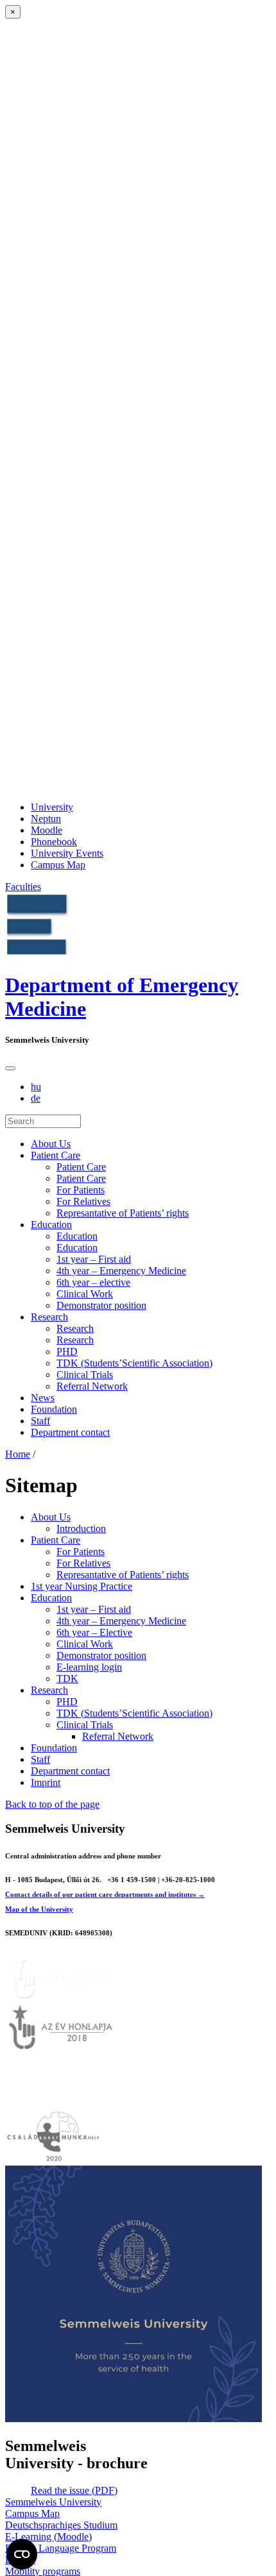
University (52, 807)
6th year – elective (93, 1282)
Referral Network (92, 1386)
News (43, 1398)
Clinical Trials (85, 1375)
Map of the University (39, 1909)
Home (18, 1454)
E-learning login (89, 1667)
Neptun (46, 819)
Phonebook (54, 842)
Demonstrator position (101, 1305)
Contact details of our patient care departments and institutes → (105, 1894)
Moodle (47, 830)
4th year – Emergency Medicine (121, 1271)
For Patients (81, 1190)
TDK (67, 1679)
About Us (51, 1144)
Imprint (46, 1782)
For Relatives (83, 1201)
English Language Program (61, 2548)
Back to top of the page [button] (52, 1804)
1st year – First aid (94, 1259)
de (36, 1098)
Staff (40, 1421)
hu (36, 1087)
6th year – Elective (94, 1632)
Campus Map (58, 865)
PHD (67, 1351)
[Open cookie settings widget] (22, 2554)
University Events (67, 853)
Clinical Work (85, 1294)
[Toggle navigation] (10, 1068)
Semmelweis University (53, 2502)
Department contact (70, 1432)
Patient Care (56, 1155)
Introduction (81, 1528)
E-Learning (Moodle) (48, 2537)
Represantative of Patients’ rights (123, 1213)
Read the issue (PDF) (74, 2490)
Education (51, 1225)
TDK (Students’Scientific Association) (134, 1363)
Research (49, 1317)
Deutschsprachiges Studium (61, 2525)
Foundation (54, 1409)
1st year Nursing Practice (82, 1586)
